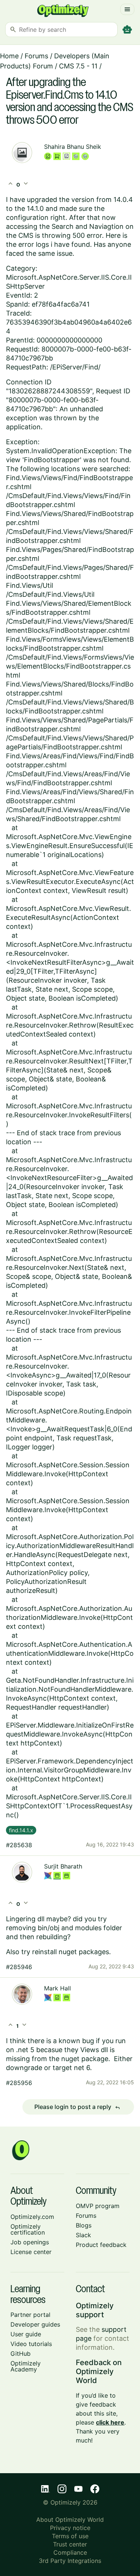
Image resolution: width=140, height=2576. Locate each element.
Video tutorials (31, 2344)
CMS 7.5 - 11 (78, 66)
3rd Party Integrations (70, 2561)
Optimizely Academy (26, 2366)
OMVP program (98, 2206)
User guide (26, 2334)
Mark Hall (57, 1988)
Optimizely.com (32, 2217)
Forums (36, 56)
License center (31, 2252)
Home (9, 56)
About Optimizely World (70, 2520)
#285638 (19, 1845)
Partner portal (30, 2315)
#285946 (19, 1967)
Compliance (70, 2552)
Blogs (84, 2225)
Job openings (30, 2242)
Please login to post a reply (77, 2107)
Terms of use (70, 2536)
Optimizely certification (28, 2229)
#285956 (19, 2083)
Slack (83, 2235)
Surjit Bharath (63, 1866)
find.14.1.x (21, 1830)
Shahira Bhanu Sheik (73, 147)
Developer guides (35, 2324)
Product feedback (101, 2245)
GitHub (21, 2354)
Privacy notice (70, 2528)
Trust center (70, 2544)
